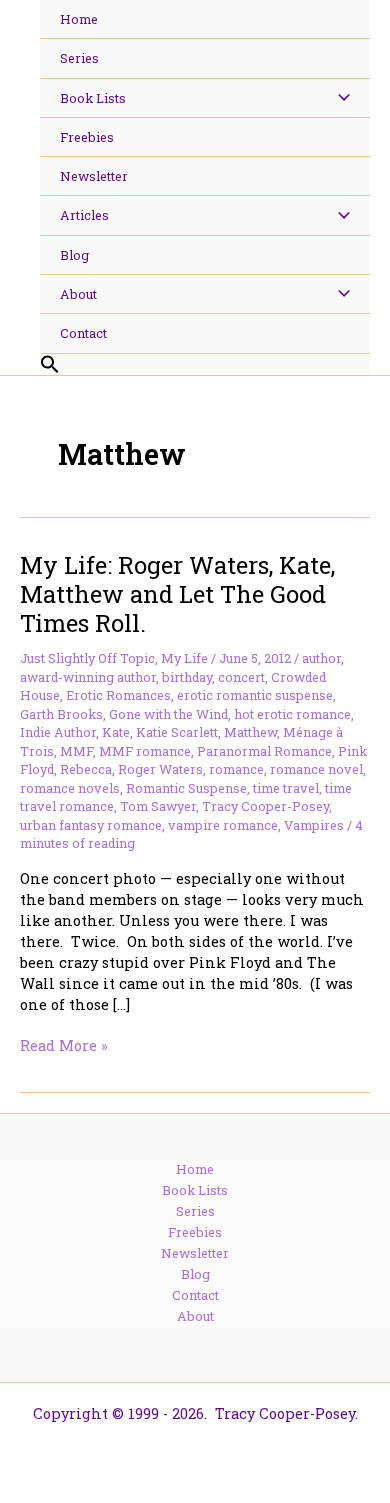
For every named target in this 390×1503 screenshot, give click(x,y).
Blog (195, 1274)
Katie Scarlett (177, 732)
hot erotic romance (292, 714)
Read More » (64, 1045)
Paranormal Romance (264, 751)
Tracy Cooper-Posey (265, 806)
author (321, 658)
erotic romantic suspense (255, 695)
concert (241, 677)
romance (236, 769)
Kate (116, 732)
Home (195, 1169)
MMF (76, 751)
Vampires (314, 825)
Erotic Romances (118, 695)
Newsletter (195, 1253)
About (195, 1316)
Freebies (195, 1232)
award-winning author (88, 677)
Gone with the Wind (168, 714)
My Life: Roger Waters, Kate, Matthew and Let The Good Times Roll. (177, 593)
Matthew (250, 732)
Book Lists (195, 1190)
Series (195, 1211)
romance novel (316, 769)
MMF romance (145, 751)
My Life (184, 658)
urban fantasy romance (91, 825)
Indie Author (58, 732)
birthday (187, 677)
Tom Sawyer (158, 806)
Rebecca (86, 769)
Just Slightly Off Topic (87, 658)
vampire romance (223, 825)
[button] (205, 365)
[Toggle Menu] (338, 98)
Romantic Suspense (186, 788)
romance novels (70, 788)
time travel (286, 788)
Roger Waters (160, 769)
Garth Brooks (61, 714)
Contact (195, 1295)
